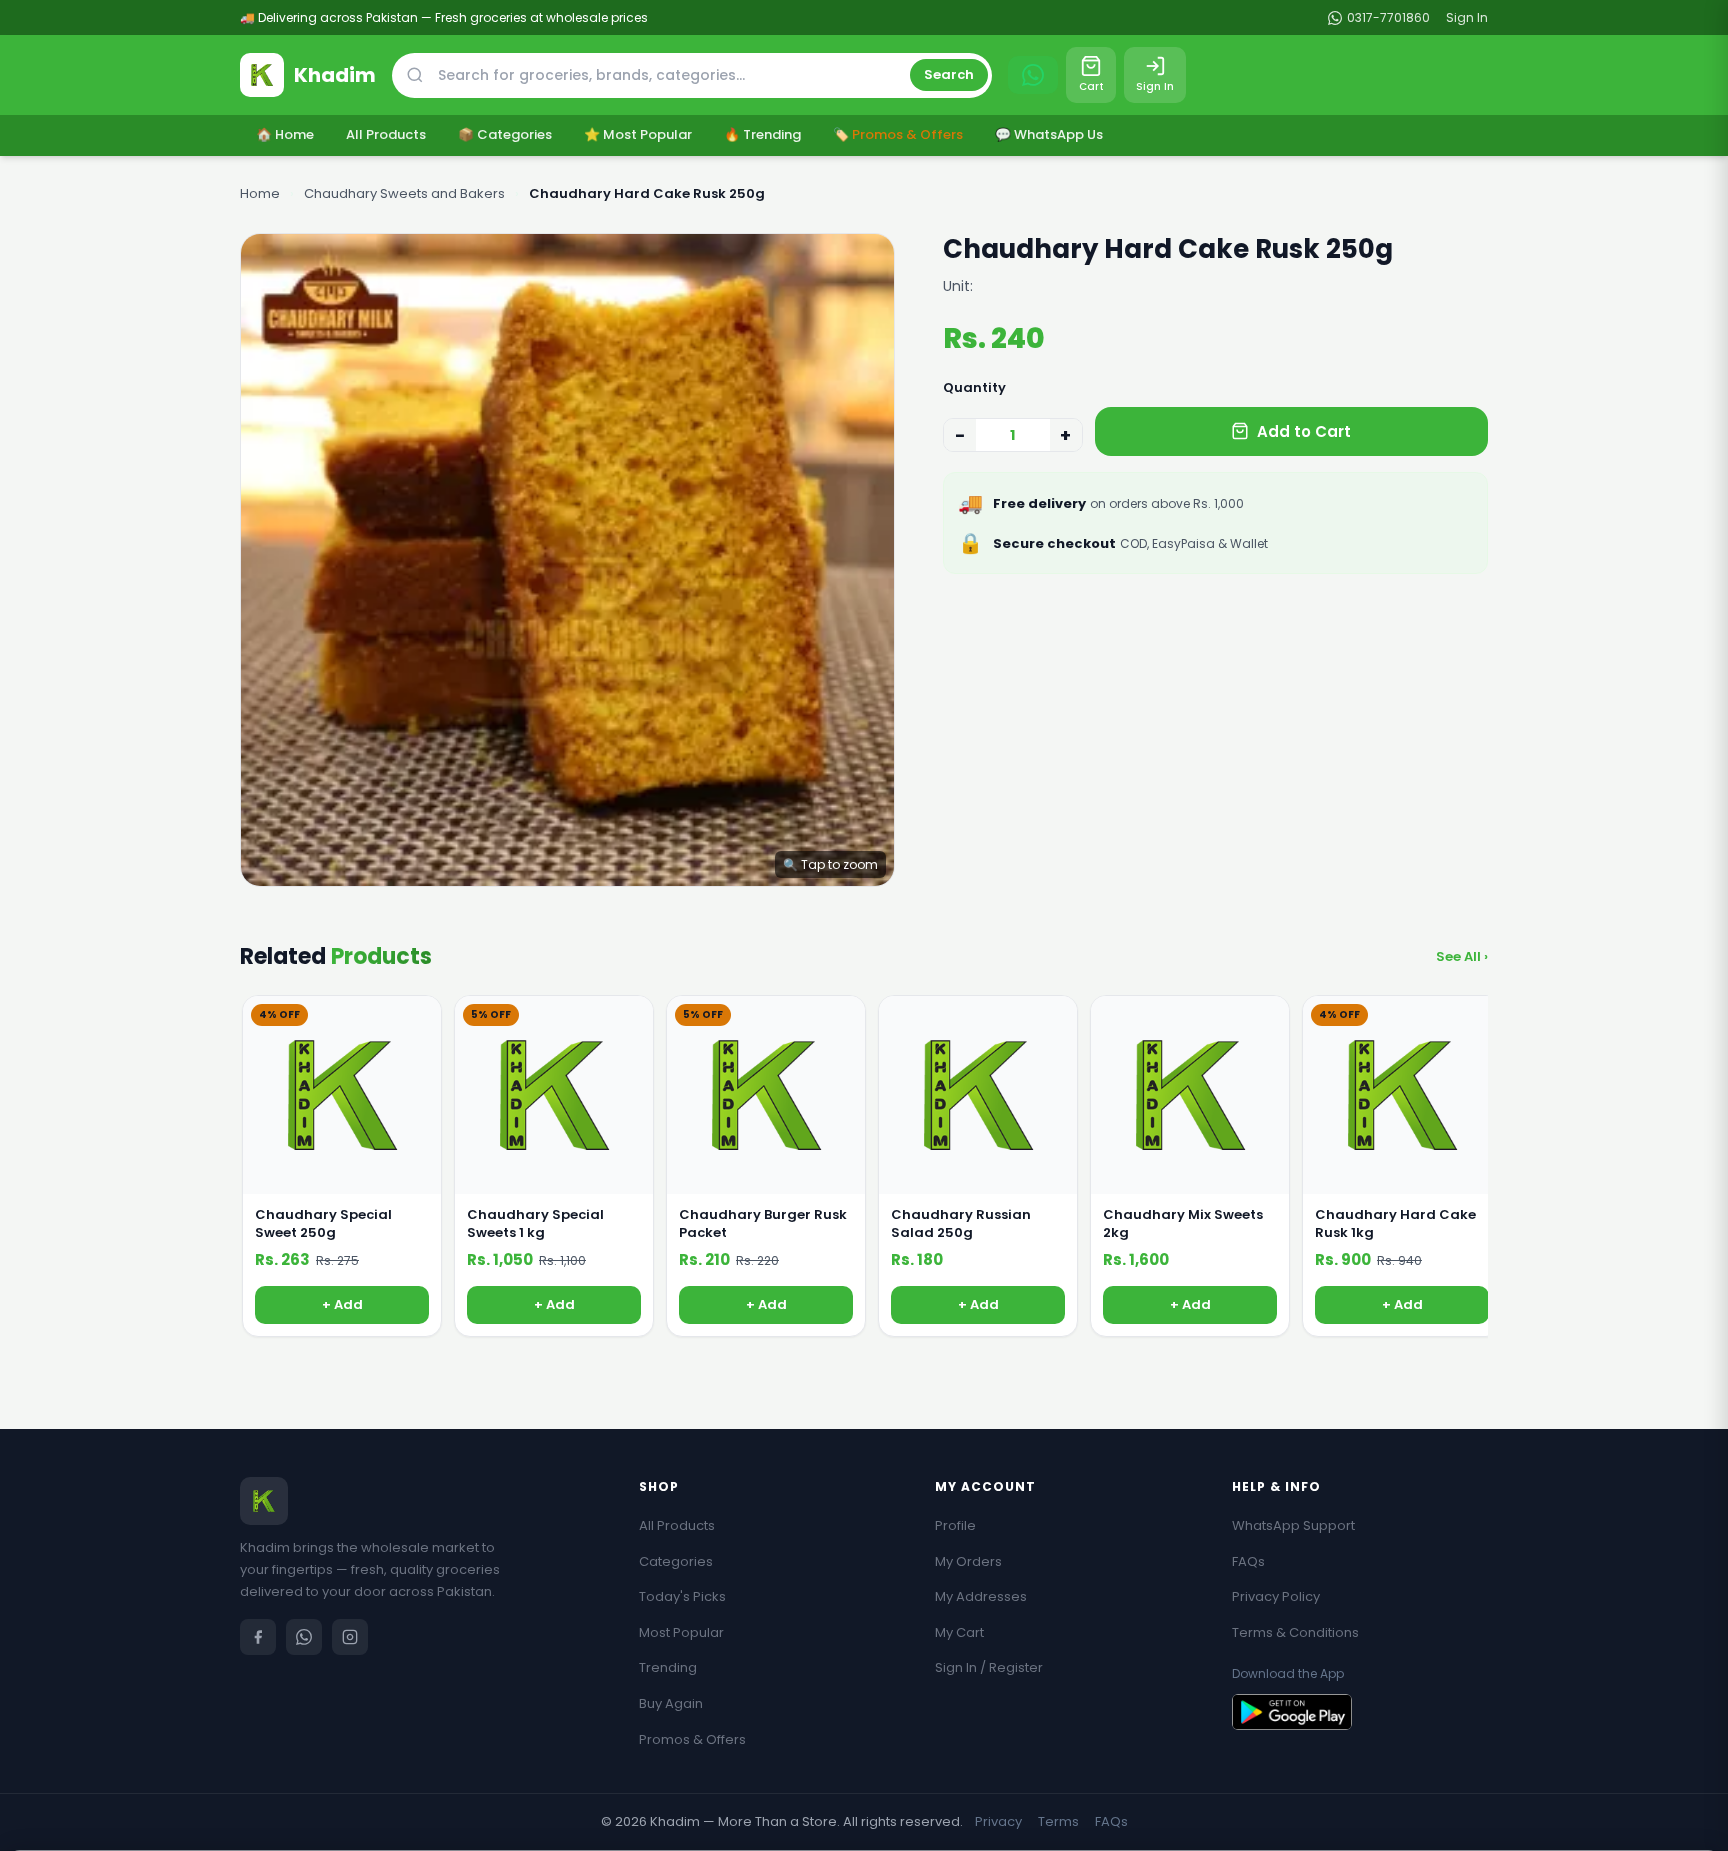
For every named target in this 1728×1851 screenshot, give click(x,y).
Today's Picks (682, 1596)
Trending (668, 1667)
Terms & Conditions (1295, 1632)
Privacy (998, 1821)
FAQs (1248, 1561)
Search (949, 74)
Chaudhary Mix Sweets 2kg (1183, 1224)
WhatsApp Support (1293, 1525)
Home (260, 193)
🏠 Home (285, 134)
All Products (386, 134)
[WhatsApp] (304, 1637)
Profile (955, 1525)
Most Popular (681, 1632)
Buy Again (671, 1703)
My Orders (968, 1561)
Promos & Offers (692, 1739)
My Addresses (981, 1596)
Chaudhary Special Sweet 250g (323, 1224)
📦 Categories (505, 134)
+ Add (342, 1304)
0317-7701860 (1388, 17)
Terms (1058, 1821)
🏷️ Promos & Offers (898, 134)
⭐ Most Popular (638, 134)
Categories (676, 1561)
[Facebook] (258, 1637)
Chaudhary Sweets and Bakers (404, 193)
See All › (1462, 956)
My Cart (959, 1632)
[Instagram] (350, 1637)
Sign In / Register (989, 1667)
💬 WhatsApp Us (1049, 134)
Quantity (974, 387)
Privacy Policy (1276, 1596)
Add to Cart (1304, 431)
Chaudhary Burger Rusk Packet (763, 1224)
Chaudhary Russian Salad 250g (961, 1224)
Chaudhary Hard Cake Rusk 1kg (1395, 1224)
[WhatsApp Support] (1033, 75)
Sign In (1467, 17)
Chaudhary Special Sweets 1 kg (535, 1224)
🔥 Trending (762, 134)
